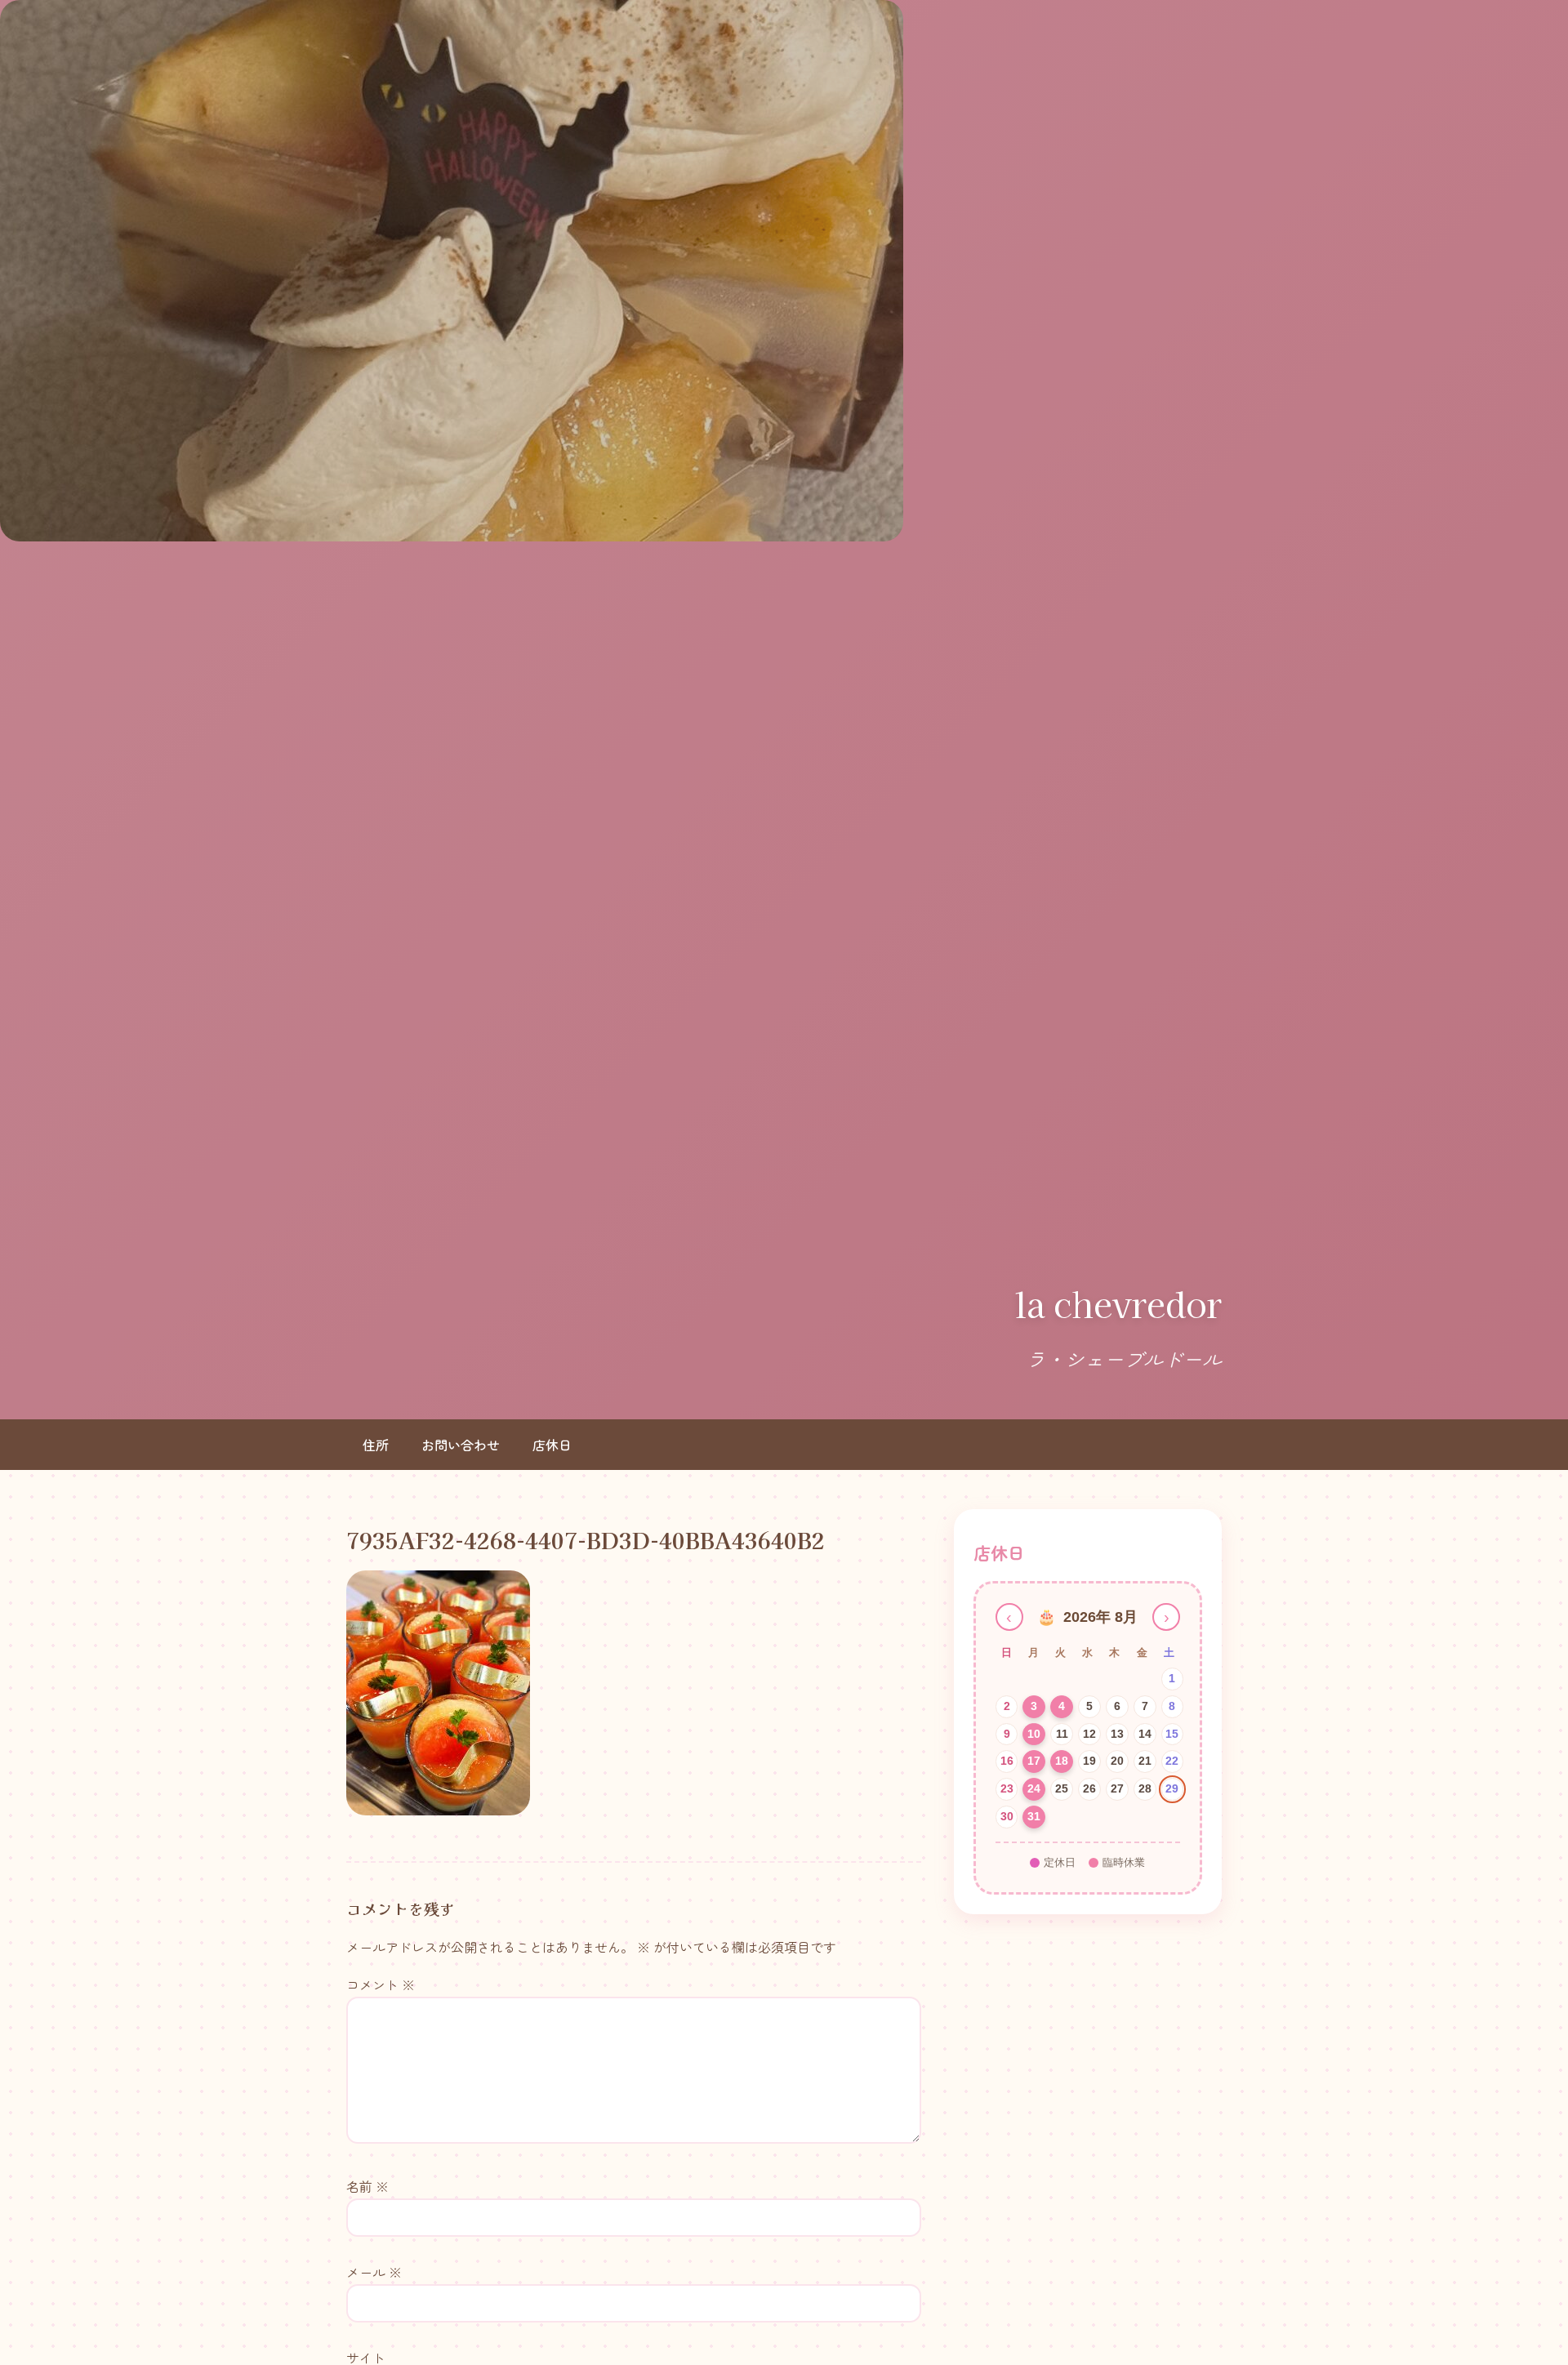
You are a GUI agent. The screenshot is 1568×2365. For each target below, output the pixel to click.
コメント (381, 1984)
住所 (376, 1445)
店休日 (552, 1445)
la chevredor (1118, 1303)
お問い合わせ (461, 1445)
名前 (367, 2186)
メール (374, 2272)
